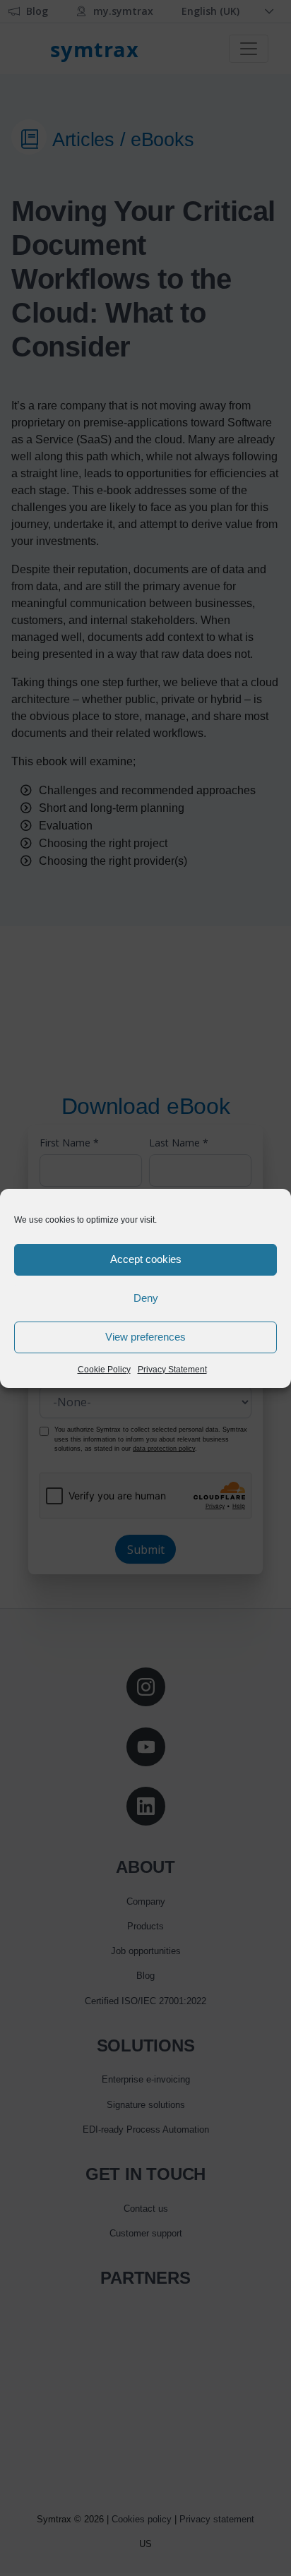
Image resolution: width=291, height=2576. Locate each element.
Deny (146, 1298)
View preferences (145, 1337)
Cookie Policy (104, 1370)
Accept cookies (146, 1259)
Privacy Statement (172, 1370)
